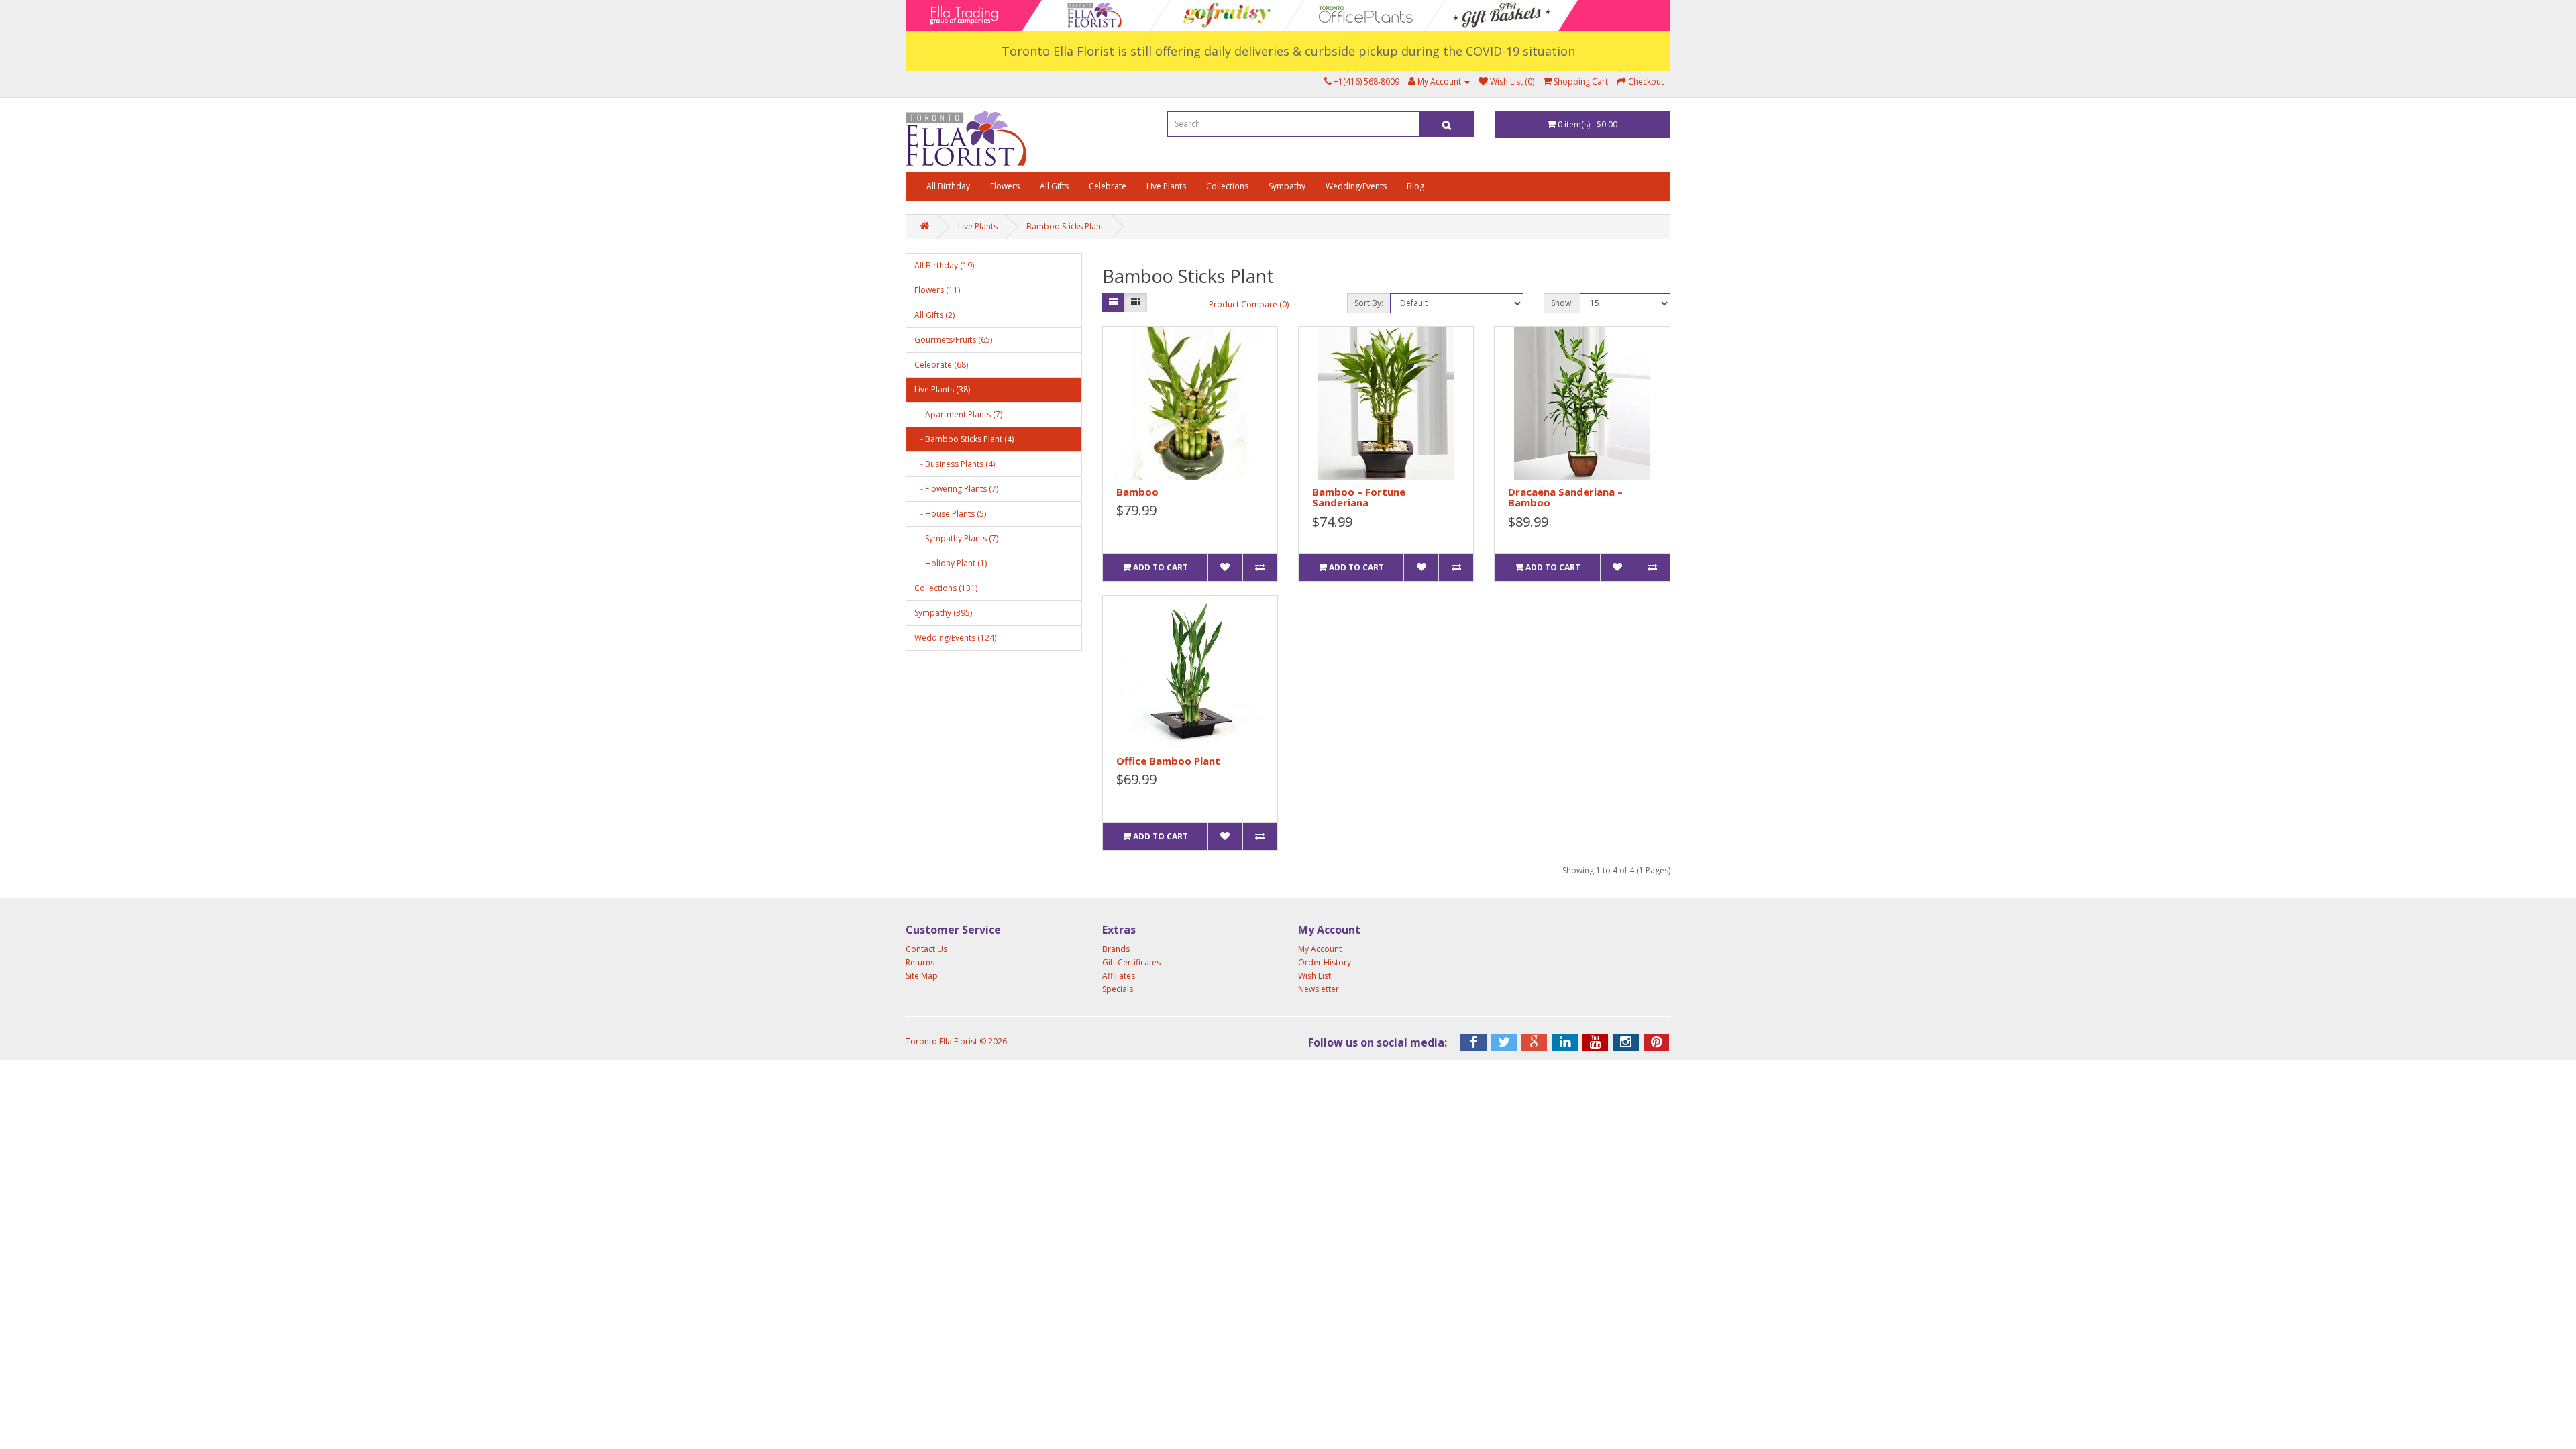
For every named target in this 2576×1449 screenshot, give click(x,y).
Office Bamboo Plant (1168, 761)
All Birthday (948, 186)
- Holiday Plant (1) (951, 563)
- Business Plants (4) (955, 464)
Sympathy (1287, 186)
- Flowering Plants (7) (956, 489)
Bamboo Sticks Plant (1065, 226)
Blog (1415, 186)
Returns (920, 962)
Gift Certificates (1131, 962)
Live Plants (1166, 186)
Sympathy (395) (943, 613)
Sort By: (1369, 303)
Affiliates (1119, 976)
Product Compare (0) (1249, 304)
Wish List (1314, 976)
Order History (1325, 962)
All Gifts (1054, 186)
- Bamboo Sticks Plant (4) (964, 439)
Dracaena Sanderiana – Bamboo (1565, 497)
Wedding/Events (1356, 186)
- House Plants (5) (950, 514)
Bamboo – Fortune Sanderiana (1359, 497)
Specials (1118, 989)
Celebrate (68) (941, 365)
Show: (1562, 303)
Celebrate (1108, 186)
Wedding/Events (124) (955, 638)
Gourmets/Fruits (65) (953, 340)
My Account (1320, 949)
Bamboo (1137, 492)
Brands (1116, 949)
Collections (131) (946, 588)
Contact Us (926, 949)
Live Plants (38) (942, 389)
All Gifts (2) (934, 315)
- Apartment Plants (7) (958, 414)
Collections (1227, 186)
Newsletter (1319, 989)
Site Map (922, 976)
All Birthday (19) (944, 265)
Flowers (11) (937, 290)
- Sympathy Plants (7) (956, 538)
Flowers (1005, 186)
